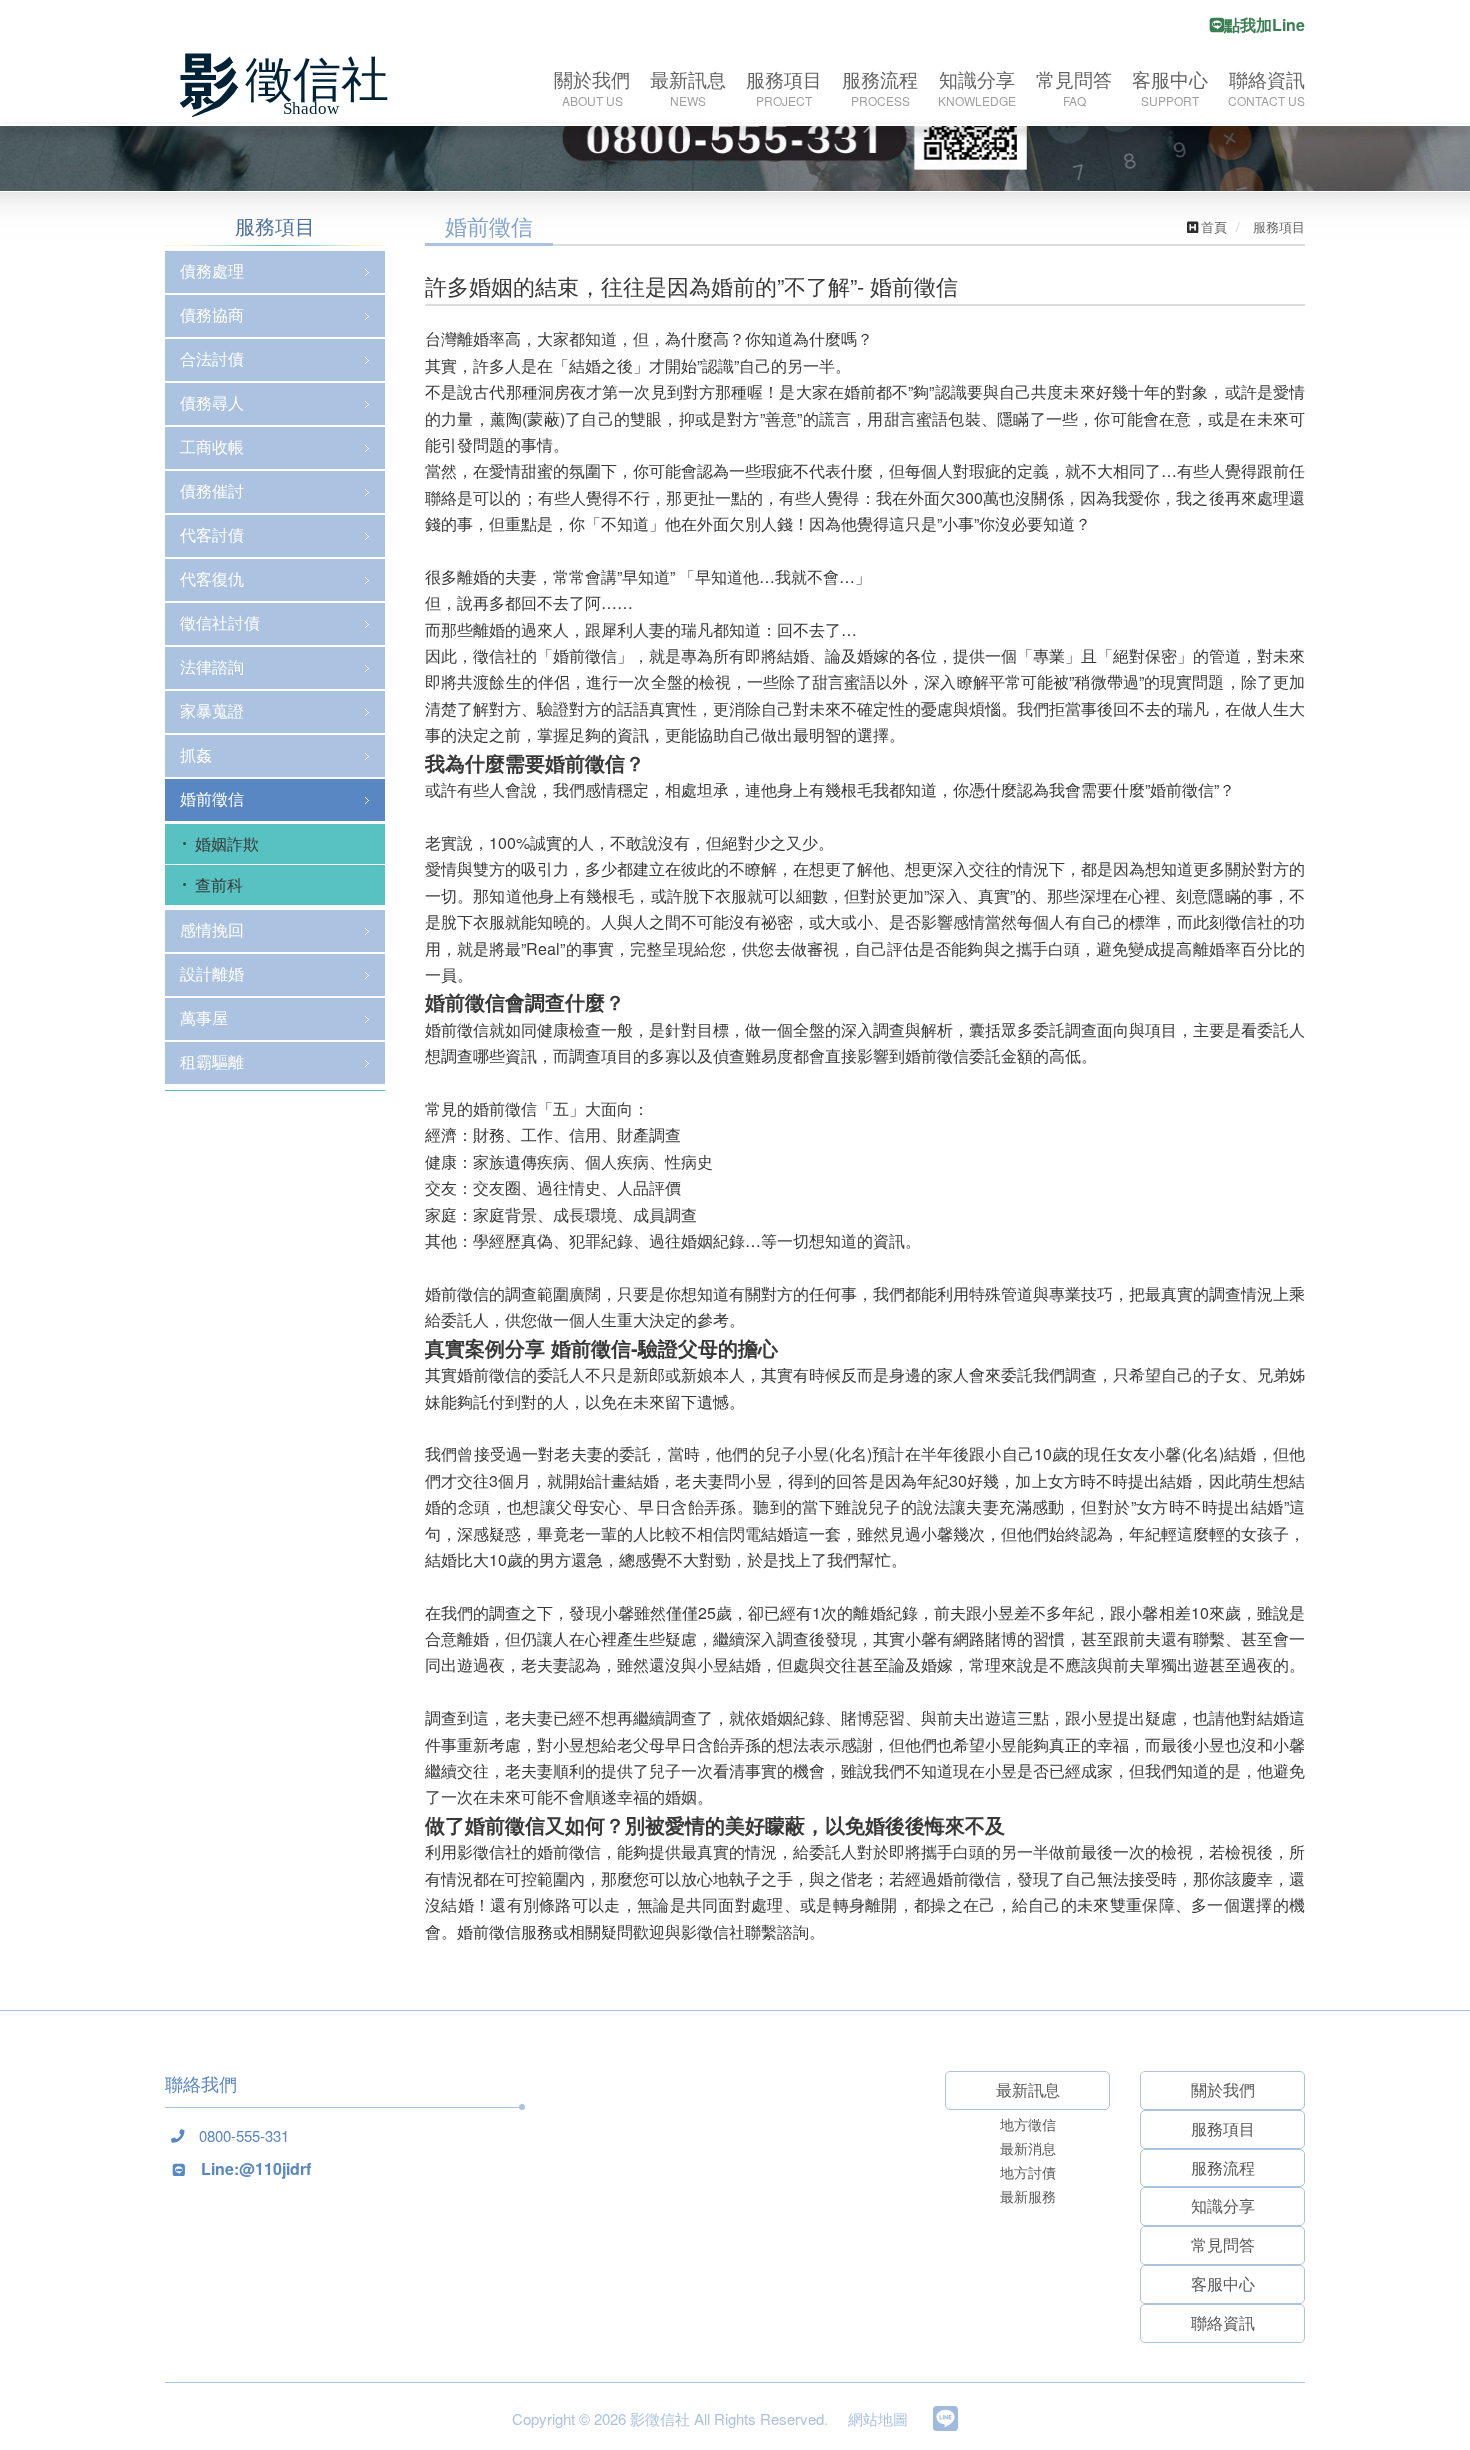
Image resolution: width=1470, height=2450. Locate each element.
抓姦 (196, 754)
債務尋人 (212, 402)
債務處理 (212, 270)
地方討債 (1028, 2172)
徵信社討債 (220, 622)
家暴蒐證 (212, 710)
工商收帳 (212, 446)
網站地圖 (878, 2418)
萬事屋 (204, 1017)
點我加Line (1264, 25)
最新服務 (1028, 2196)
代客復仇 (212, 578)
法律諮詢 (212, 666)
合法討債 (212, 358)
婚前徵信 (212, 798)
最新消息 (1028, 2148)
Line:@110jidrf (256, 2168)
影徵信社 (290, 85)
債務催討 (212, 490)
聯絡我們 (201, 2083)
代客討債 (212, 534)
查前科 (219, 884)
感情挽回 (212, 929)
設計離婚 (212, 973)
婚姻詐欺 (227, 843)
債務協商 (212, 314)
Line (945, 2418)
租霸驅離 (212, 1061)
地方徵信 (1028, 2124)
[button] (110, 1287)
